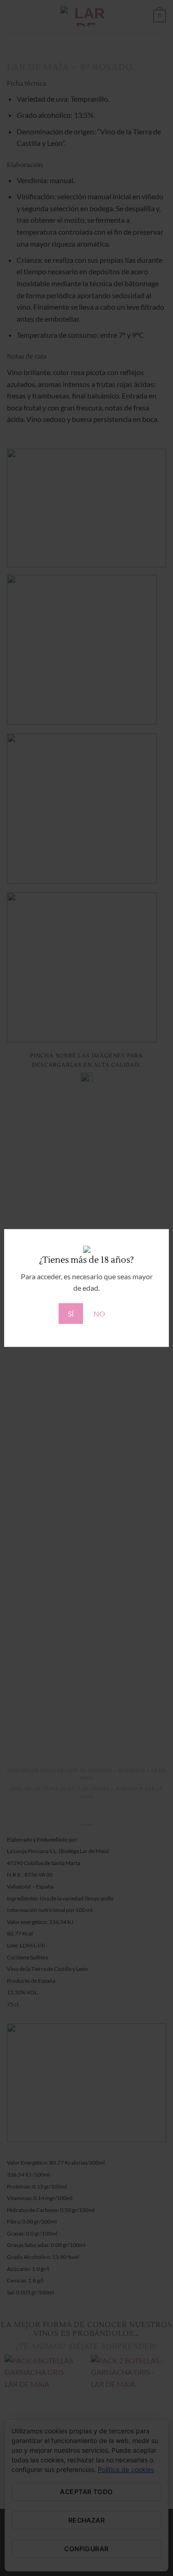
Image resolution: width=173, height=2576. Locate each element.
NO (99, 1314)
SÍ (71, 1314)
